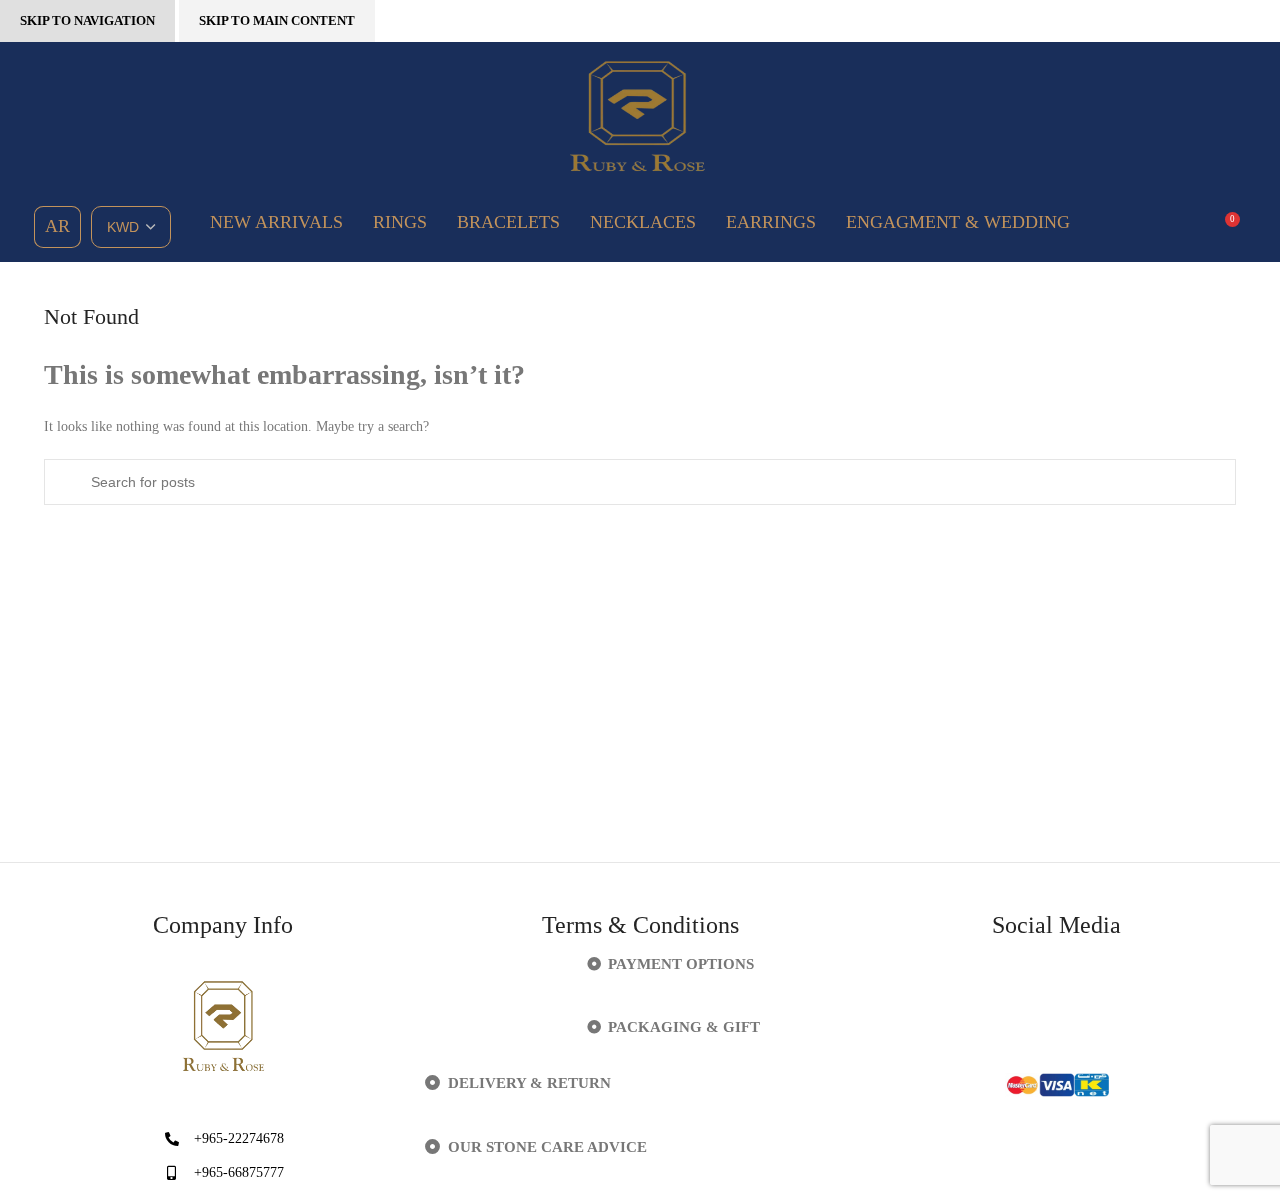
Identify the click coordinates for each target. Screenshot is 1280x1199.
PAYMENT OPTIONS (681, 964)
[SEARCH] (67, 482)
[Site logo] (640, 115)
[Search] (1189, 227)
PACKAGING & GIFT (684, 1027)
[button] (640, 965)
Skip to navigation (87, 20)
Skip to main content (277, 20)
